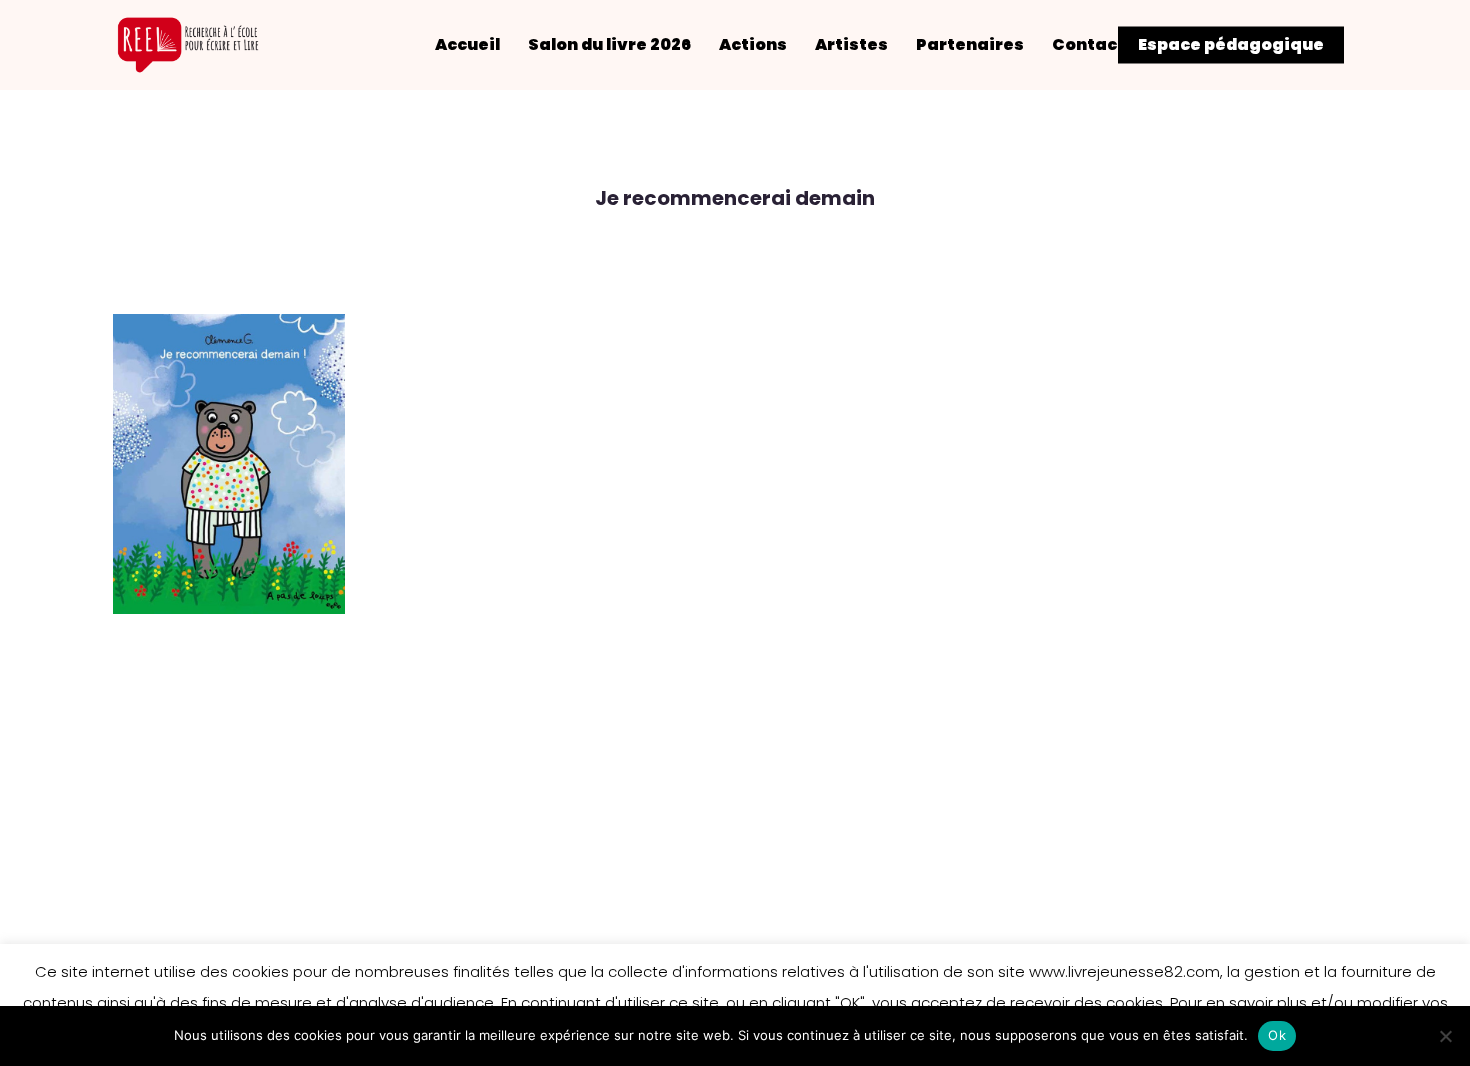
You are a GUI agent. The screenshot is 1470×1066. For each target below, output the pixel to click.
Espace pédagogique (1231, 45)
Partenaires (970, 45)
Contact (1088, 45)
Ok (1277, 1035)
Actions (753, 45)
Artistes (851, 45)
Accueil (467, 45)
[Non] (1445, 1036)
